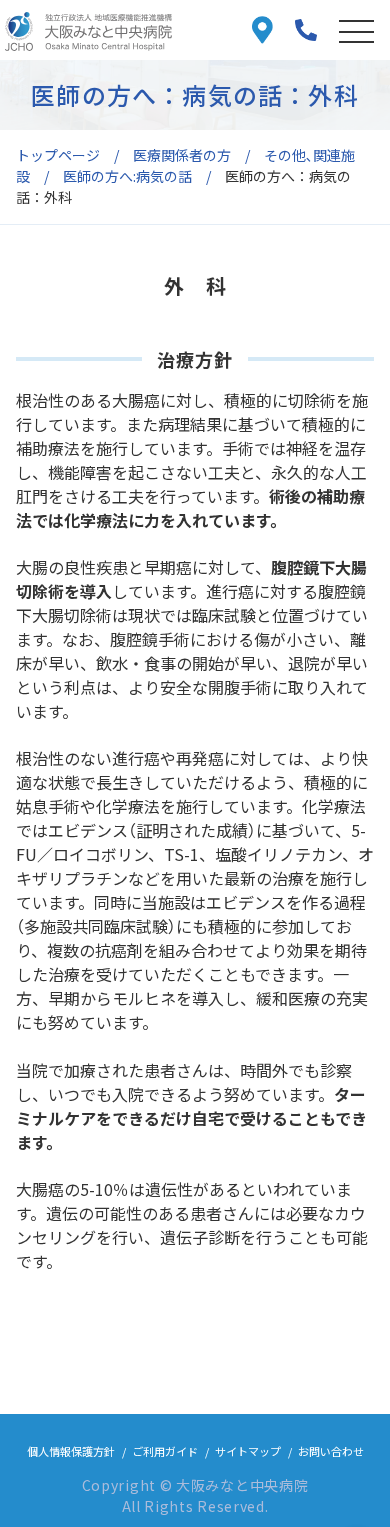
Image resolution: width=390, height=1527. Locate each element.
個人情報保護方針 (71, 1451)
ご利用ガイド (165, 1451)
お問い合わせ (331, 1451)
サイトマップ (248, 1451)
